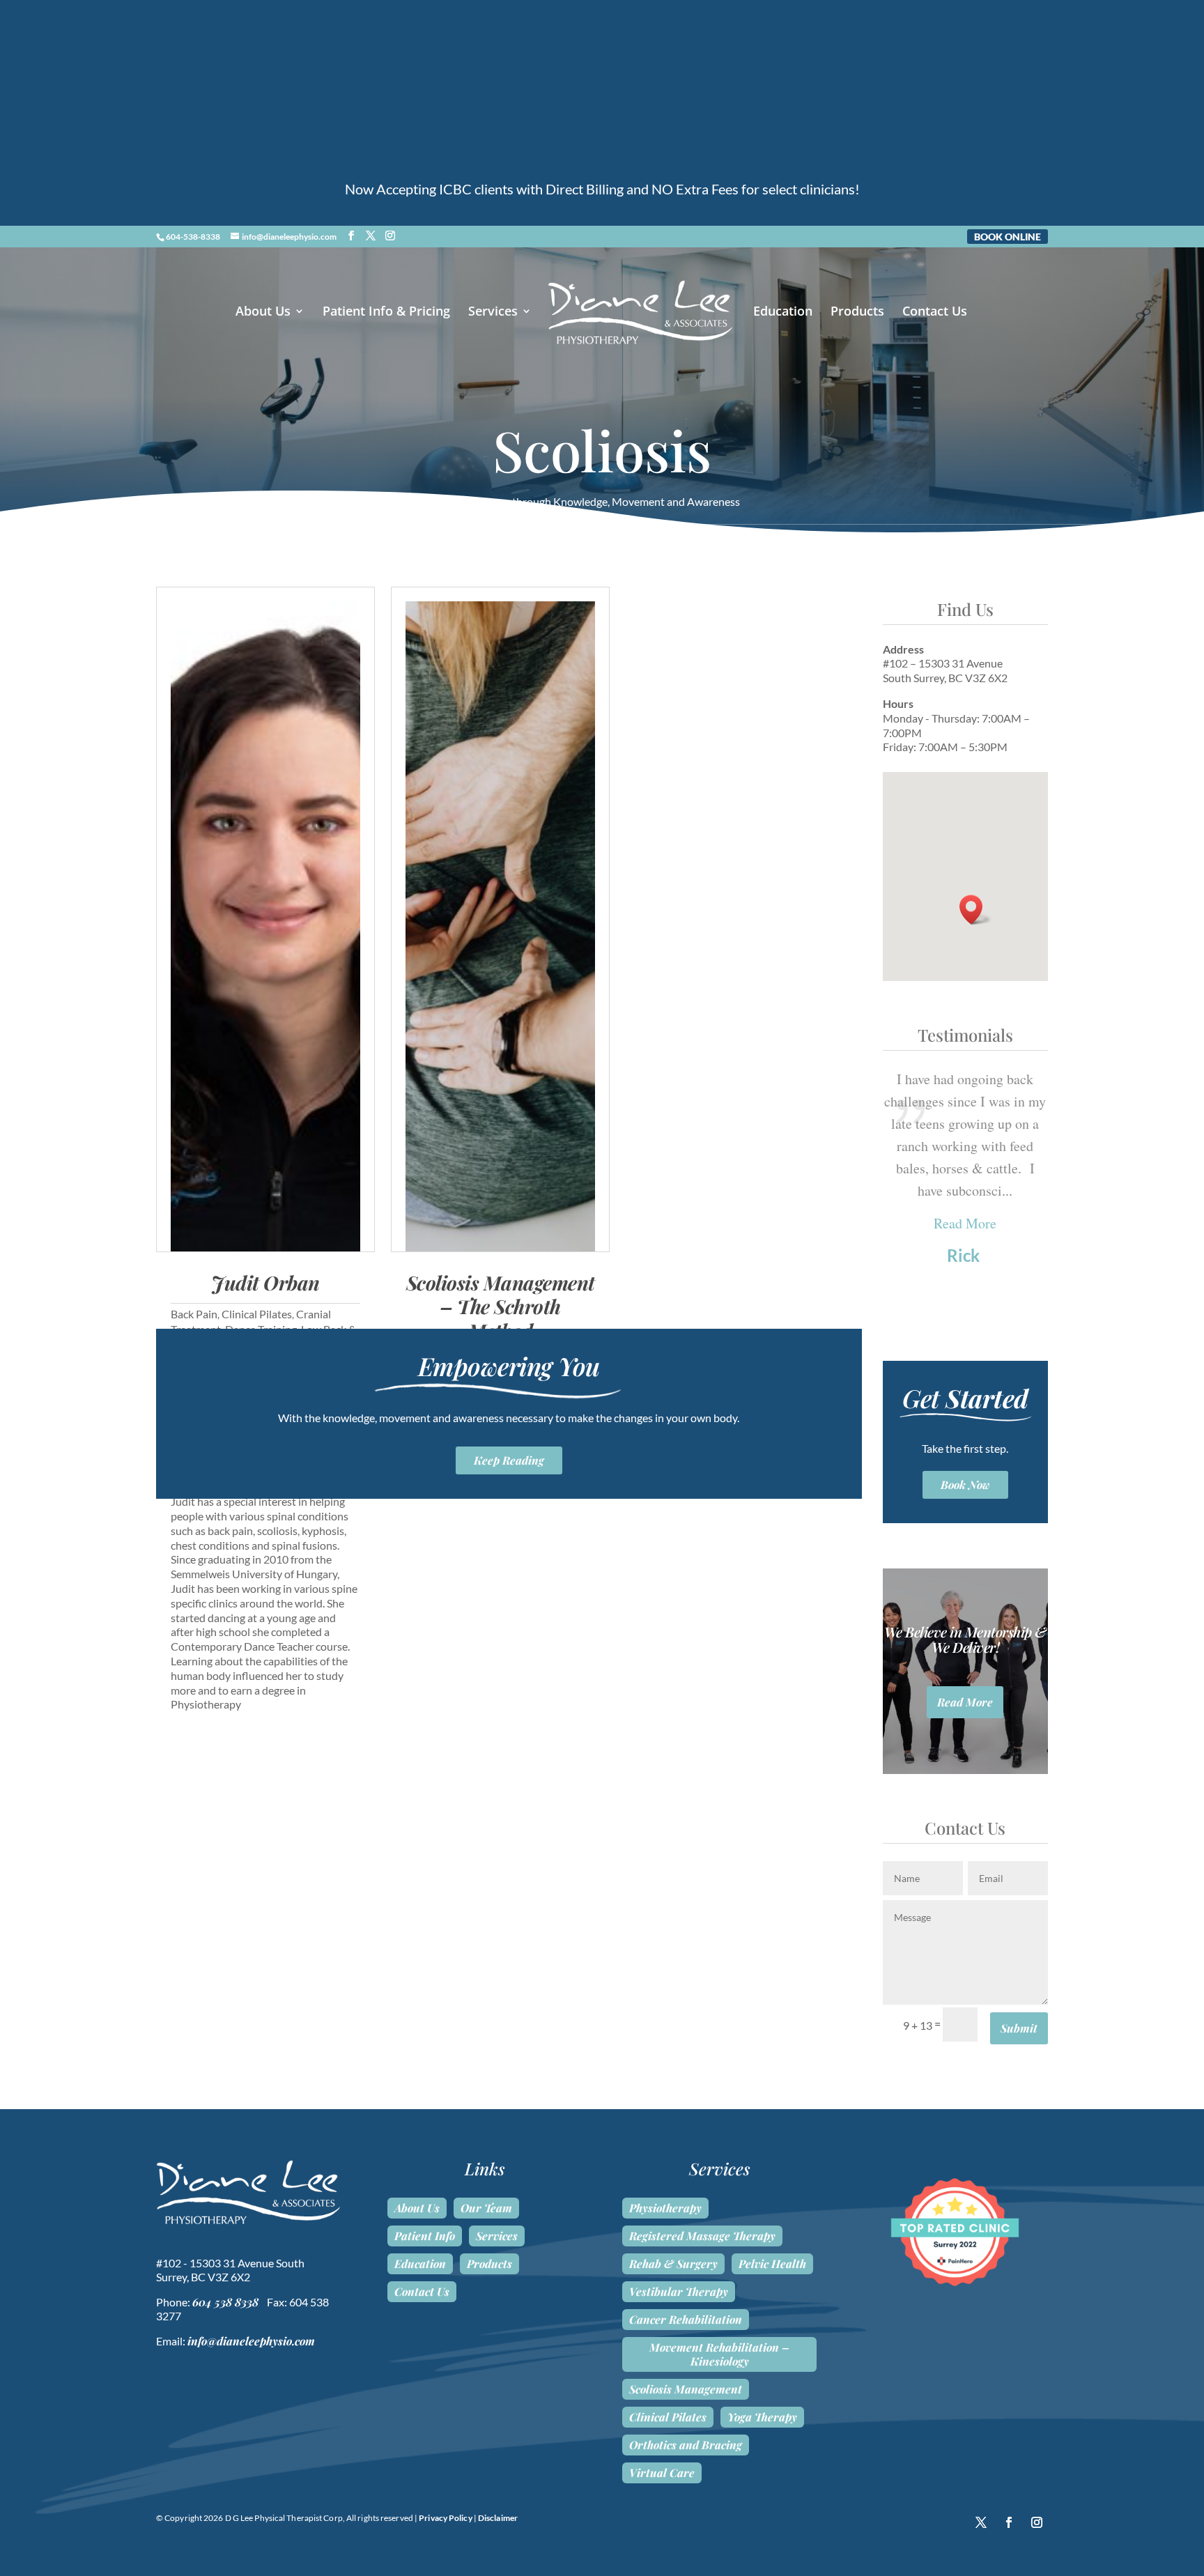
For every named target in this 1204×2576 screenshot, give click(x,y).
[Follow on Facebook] (1009, 2522)
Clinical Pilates (257, 1314)
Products (857, 313)
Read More (965, 1223)
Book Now (965, 1484)
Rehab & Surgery (673, 2264)
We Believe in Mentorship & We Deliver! (965, 1639)
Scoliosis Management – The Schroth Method (501, 1306)
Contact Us (935, 313)
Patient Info (425, 2236)
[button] (975, 910)
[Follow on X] (981, 2522)
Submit (1019, 2028)
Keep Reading (509, 1460)
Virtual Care (662, 2473)
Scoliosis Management (686, 2389)
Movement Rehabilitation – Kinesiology (719, 2354)
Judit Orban (265, 1282)
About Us (263, 313)
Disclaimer (498, 2518)
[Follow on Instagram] (1037, 2522)
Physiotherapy (665, 2208)
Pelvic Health (772, 2264)
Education (783, 313)
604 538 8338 (225, 2302)
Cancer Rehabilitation (686, 2320)
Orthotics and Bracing (686, 2445)
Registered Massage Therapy (702, 2236)
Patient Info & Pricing (386, 313)
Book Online (1008, 237)
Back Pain (194, 1314)
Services (493, 313)
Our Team (486, 2208)
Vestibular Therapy (679, 2292)
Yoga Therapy (762, 2417)
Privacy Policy (445, 2518)
